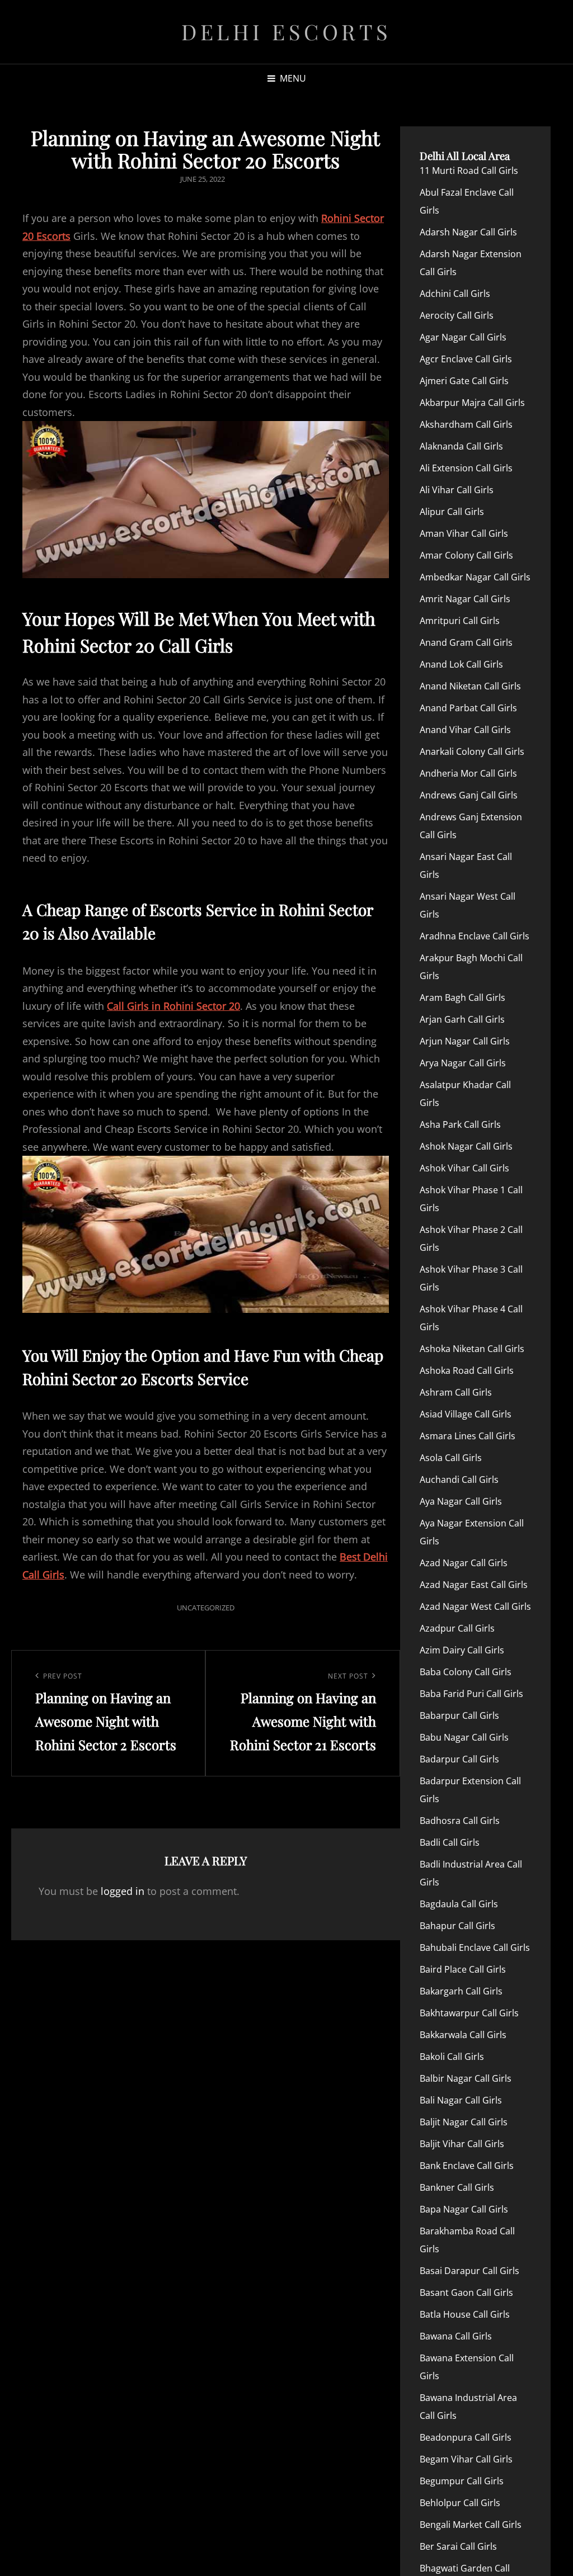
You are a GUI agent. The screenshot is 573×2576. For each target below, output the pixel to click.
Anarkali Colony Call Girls (472, 751)
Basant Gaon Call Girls (466, 2293)
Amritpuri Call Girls (460, 621)
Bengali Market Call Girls (471, 2525)
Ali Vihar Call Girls (457, 490)
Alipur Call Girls (452, 512)
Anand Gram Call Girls (466, 642)
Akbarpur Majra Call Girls (472, 403)
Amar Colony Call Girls (466, 555)
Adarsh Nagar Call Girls (468, 232)
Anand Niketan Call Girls (470, 686)
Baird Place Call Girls (463, 1969)
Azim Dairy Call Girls (462, 1650)
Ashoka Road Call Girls (467, 1370)
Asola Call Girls (451, 1458)
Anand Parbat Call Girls (468, 708)
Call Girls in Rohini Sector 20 (173, 1006)
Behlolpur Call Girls (460, 2503)
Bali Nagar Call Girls (461, 2100)
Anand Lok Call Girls (461, 664)
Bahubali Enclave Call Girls (475, 1948)
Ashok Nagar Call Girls (466, 1146)
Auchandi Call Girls (459, 1480)
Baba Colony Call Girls (466, 1672)
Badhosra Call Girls (460, 1821)
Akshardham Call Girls (466, 424)
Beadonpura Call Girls (466, 2437)
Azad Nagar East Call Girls (474, 1585)
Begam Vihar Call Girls (466, 2459)
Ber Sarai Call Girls (458, 2546)
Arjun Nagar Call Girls (465, 1041)
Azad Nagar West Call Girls (475, 1606)
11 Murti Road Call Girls (469, 171)
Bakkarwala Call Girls (463, 2035)
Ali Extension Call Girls (466, 468)
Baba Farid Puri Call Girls (471, 1694)
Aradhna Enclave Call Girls (475, 936)
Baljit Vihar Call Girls (462, 2144)
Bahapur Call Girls (457, 1926)
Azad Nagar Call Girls (464, 1563)
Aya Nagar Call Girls (461, 1501)
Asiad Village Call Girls (466, 1414)
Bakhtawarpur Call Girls (469, 2013)
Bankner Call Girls (457, 2187)
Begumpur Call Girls (462, 2481)
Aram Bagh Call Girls (462, 998)
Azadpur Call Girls (457, 1628)
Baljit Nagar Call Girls (464, 2122)
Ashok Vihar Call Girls (464, 1168)
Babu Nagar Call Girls (464, 1737)
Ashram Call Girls (456, 1392)
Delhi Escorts (286, 32)
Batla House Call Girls (465, 2314)
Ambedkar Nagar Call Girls (475, 577)
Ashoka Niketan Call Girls (472, 1349)
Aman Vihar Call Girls (464, 533)
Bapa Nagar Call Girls (464, 2209)
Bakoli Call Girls (452, 2057)
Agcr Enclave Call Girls (466, 359)
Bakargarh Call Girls (461, 1991)
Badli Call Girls (450, 1842)
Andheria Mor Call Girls (468, 773)
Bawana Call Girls (456, 2336)
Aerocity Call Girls (457, 315)
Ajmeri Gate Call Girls (464, 381)
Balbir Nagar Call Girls (466, 2078)
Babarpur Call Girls (459, 1715)
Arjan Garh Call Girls (462, 1019)
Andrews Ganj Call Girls (469, 795)
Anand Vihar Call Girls (465, 730)
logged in (123, 1891)
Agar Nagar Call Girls (463, 337)
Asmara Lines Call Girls (468, 1436)
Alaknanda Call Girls (461, 446)
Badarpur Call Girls (459, 1759)
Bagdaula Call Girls (459, 1904)
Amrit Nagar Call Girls (465, 599)
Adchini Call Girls (455, 294)
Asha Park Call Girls (460, 1124)
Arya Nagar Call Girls (463, 1063)
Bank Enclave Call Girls (467, 2166)
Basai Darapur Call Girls (469, 2271)
